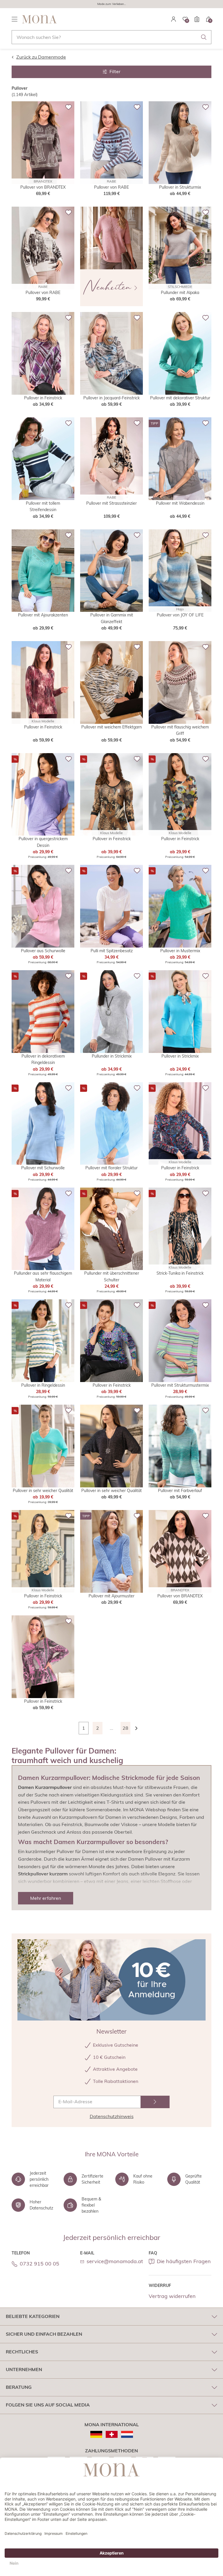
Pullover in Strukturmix (180, 187)
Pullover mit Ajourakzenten (43, 615)
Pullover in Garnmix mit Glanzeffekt (112, 618)
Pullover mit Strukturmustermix (180, 1385)
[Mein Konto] (174, 19)
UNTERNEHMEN (24, 2369)
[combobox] (111, 37)
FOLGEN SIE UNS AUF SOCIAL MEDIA (48, 2405)
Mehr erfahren (46, 1898)
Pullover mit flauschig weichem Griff (180, 730)
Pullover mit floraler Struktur (111, 1168)
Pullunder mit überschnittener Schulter (112, 1276)
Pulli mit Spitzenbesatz (112, 951)
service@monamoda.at (115, 2261)
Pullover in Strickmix (180, 1056)
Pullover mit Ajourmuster (111, 1596)
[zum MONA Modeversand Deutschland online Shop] (96, 2434)
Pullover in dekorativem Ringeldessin (43, 1059)
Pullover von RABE (111, 187)
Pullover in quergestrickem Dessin (43, 842)
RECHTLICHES (22, 2352)
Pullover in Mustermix (180, 951)
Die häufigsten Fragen (184, 2261)
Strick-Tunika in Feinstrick (180, 1273)
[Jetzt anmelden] (155, 2102)
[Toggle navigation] (15, 19)
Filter (115, 71)
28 (125, 1728)
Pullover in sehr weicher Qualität (43, 1491)
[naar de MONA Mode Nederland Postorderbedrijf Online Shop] (127, 2434)
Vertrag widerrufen (172, 2296)
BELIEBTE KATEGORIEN (33, 2316)
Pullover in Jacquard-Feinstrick (111, 398)
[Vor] (139, 1728)
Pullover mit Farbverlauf (180, 1491)
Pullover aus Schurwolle (43, 951)
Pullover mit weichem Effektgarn (111, 727)
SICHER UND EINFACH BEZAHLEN (44, 2334)
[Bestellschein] (197, 19)
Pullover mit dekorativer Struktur (180, 398)
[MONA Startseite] (39, 19)
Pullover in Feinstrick (43, 398)
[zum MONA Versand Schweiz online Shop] (112, 2434)
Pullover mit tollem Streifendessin (43, 506)
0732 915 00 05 (39, 2264)
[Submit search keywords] (204, 37)
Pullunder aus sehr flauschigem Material (43, 1276)
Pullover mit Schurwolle (43, 1168)
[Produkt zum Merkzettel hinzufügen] (69, 107)
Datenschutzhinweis (112, 2116)
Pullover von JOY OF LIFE (180, 615)
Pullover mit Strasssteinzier (111, 503)
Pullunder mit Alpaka (180, 293)
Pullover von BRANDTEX (43, 187)
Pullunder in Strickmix (112, 1056)
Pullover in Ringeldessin (43, 1385)
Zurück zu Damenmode (41, 57)
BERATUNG (19, 2387)
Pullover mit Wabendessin (180, 503)
